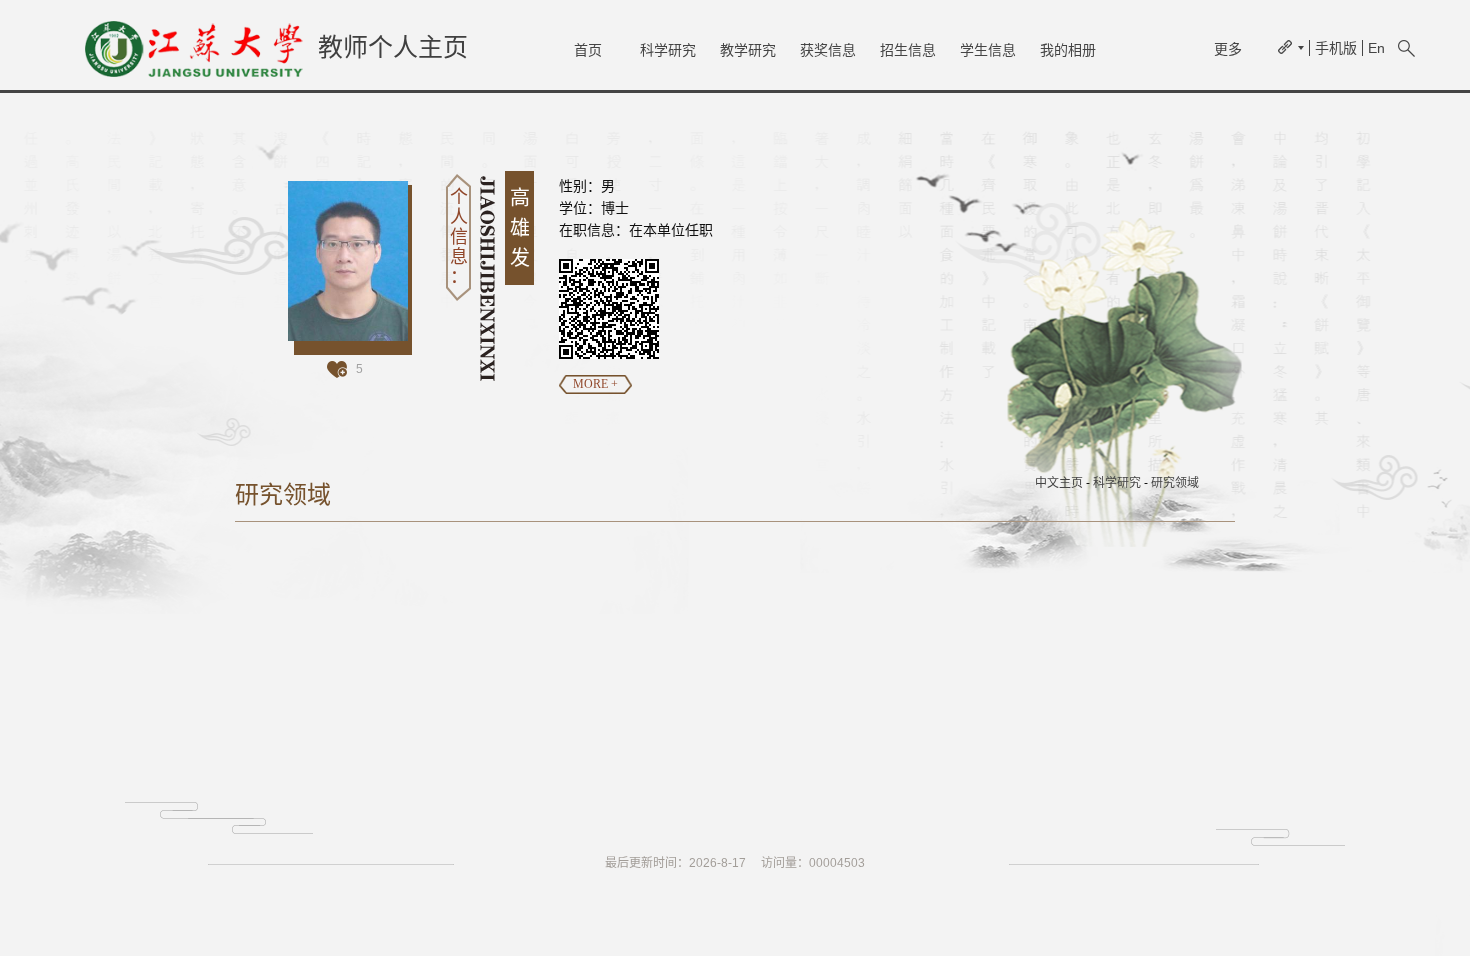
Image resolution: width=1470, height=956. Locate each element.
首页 (588, 50)
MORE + (595, 384)
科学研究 (668, 50)
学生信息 (988, 50)
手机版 (1336, 48)
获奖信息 (828, 50)
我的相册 (1068, 50)
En (1376, 48)
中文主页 (1059, 483)
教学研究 (748, 50)
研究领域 (1175, 483)
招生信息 (908, 50)
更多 (1228, 49)
